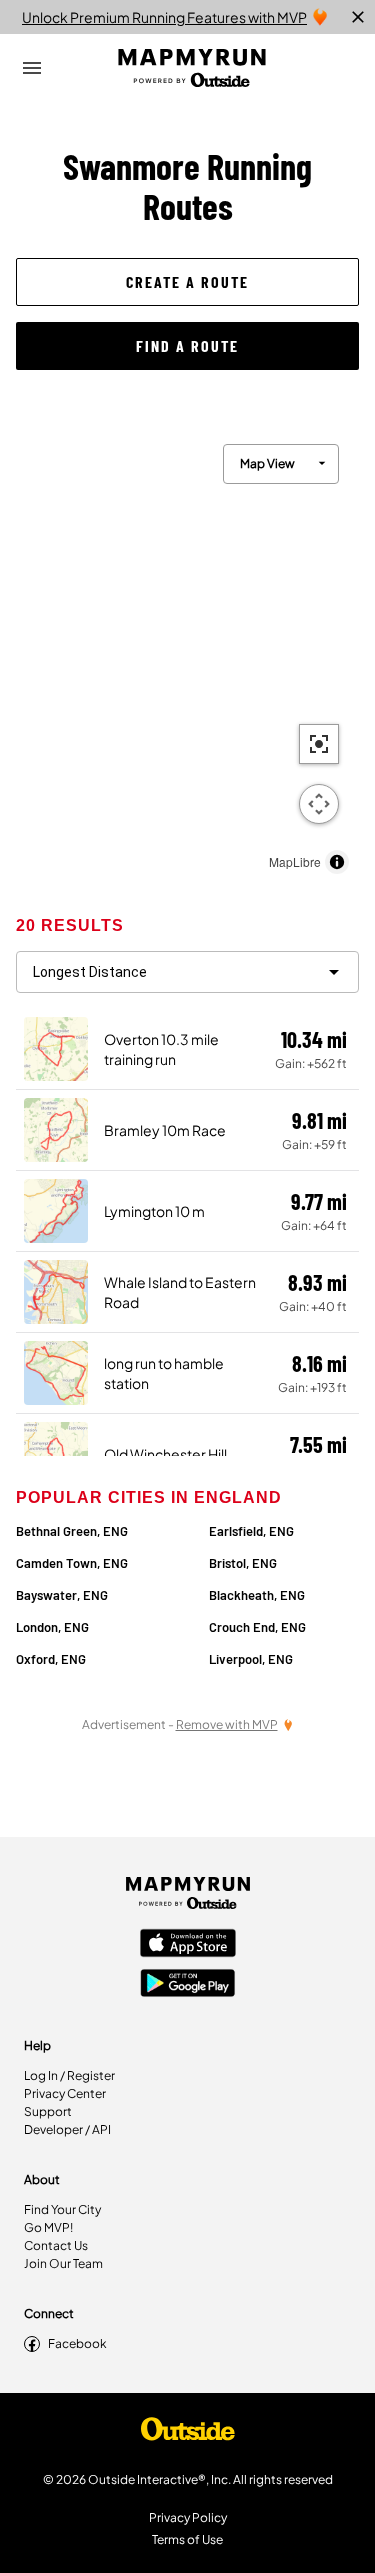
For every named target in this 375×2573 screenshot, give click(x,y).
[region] (187, 654)
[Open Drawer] (32, 68)
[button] (187, 282)
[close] (358, 17)
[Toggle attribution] (337, 862)
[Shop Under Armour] (188, 2434)
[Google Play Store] (188, 1985)
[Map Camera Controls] (319, 804)
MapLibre (295, 861)
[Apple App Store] (188, 1945)
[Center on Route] (319, 744)
